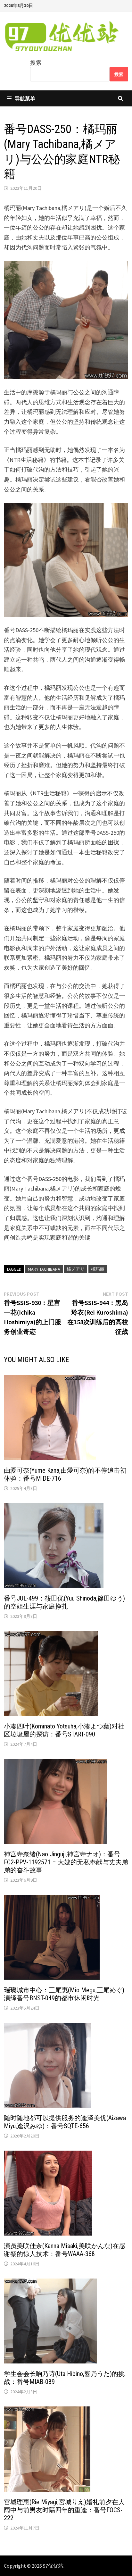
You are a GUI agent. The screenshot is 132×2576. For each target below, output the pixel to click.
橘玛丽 (98, 1269)
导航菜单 (25, 98)
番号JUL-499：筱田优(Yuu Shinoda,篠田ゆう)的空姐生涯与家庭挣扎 (64, 1602)
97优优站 (53, 2566)
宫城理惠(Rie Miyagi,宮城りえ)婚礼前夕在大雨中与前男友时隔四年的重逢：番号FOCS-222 (64, 2510)
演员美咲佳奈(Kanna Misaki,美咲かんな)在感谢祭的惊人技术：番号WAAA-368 (65, 2250)
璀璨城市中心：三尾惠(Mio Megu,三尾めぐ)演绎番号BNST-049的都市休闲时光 (64, 1994)
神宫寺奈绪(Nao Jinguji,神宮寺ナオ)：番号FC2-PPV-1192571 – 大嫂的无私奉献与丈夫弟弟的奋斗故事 (66, 1862)
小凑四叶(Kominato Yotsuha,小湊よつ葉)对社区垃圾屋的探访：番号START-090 (64, 1730)
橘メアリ (76, 1269)
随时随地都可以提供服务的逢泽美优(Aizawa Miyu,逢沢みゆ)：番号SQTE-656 (65, 2122)
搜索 (36, 63)
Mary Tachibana (44, 1269)
